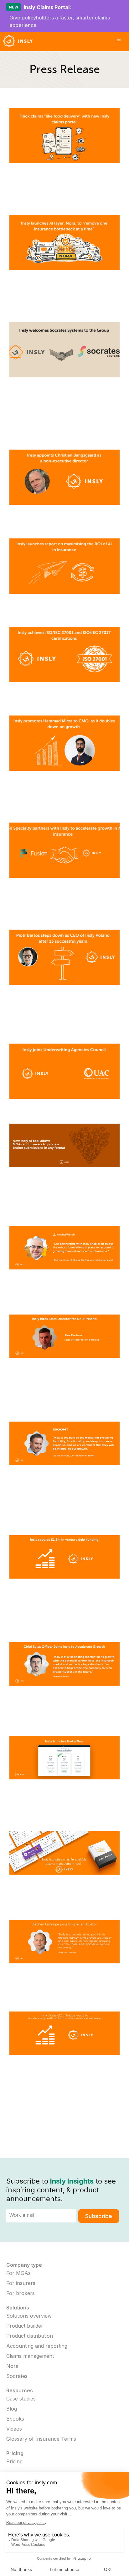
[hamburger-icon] (119, 41)
